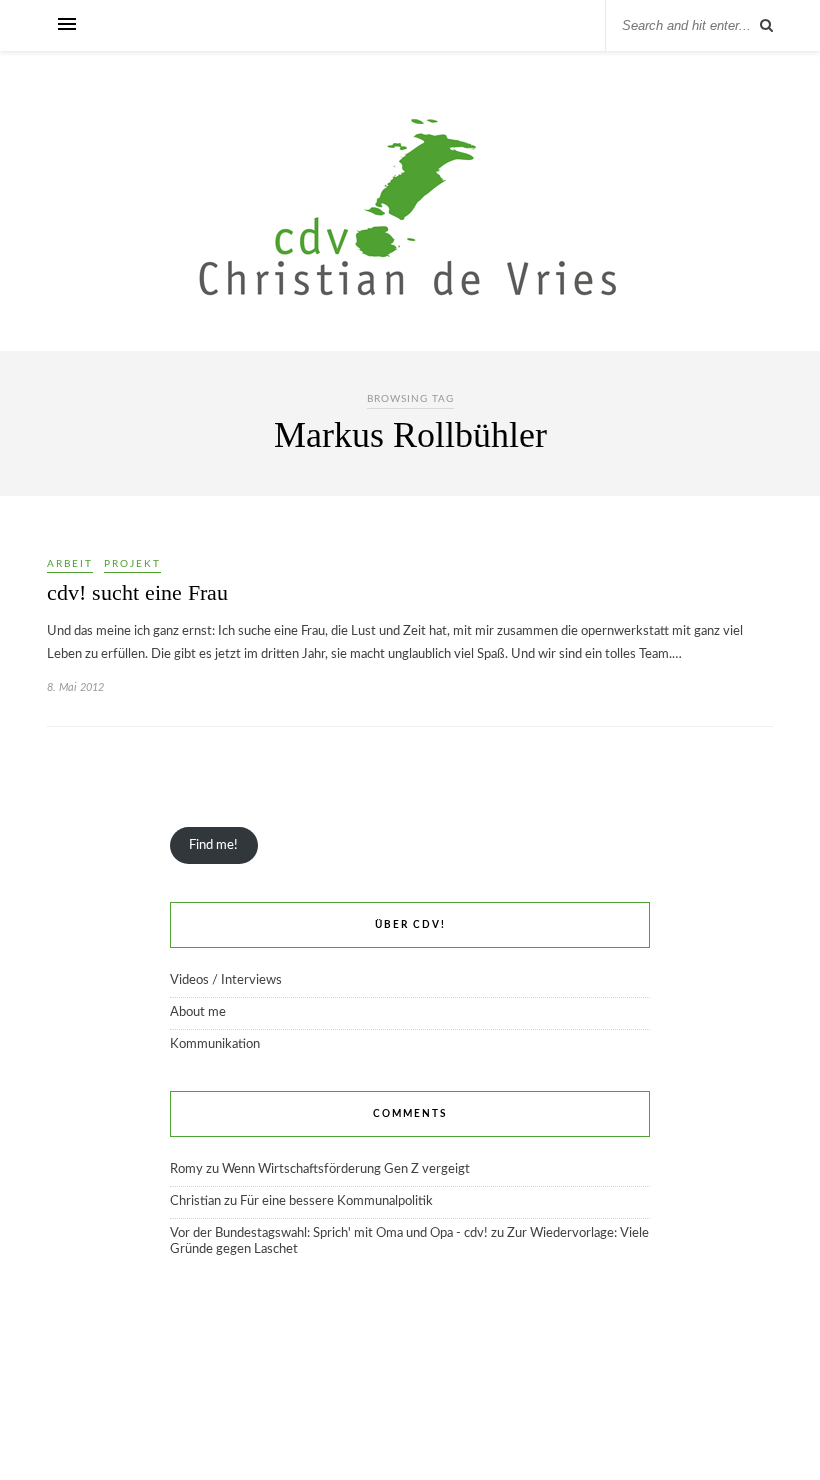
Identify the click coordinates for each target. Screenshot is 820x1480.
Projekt (132, 564)
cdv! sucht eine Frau (137, 592)
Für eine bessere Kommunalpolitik (336, 1201)
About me (198, 1012)
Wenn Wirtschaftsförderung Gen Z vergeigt (346, 1169)
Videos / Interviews (226, 980)
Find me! (213, 845)
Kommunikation (215, 1044)
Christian (195, 1201)
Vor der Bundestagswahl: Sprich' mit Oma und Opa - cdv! (329, 1233)
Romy (186, 1169)
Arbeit (70, 564)
